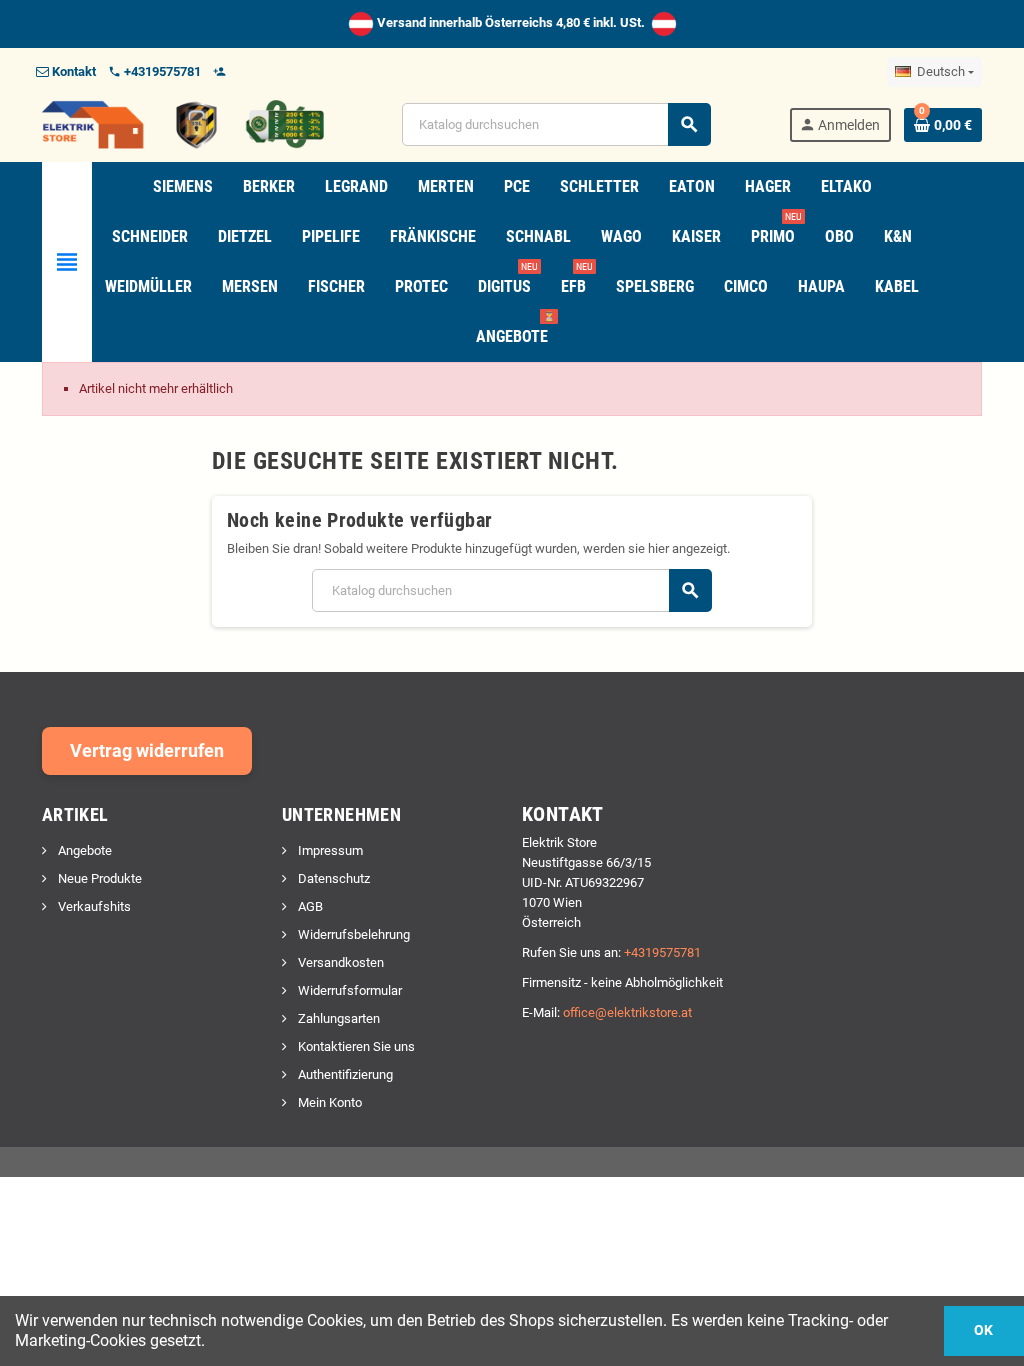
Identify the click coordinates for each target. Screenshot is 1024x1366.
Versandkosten (339, 962)
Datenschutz (332, 878)
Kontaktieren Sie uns (355, 1046)
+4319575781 (662, 952)
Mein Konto (328, 1102)
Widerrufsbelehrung (352, 934)
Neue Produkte (98, 878)
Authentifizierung (344, 1074)
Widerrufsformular (348, 990)
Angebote (83, 850)
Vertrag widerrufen (147, 750)
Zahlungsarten (337, 1018)
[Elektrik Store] (183, 123)
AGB (309, 906)
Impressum (329, 850)
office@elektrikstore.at (627, 1012)
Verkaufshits (93, 906)
